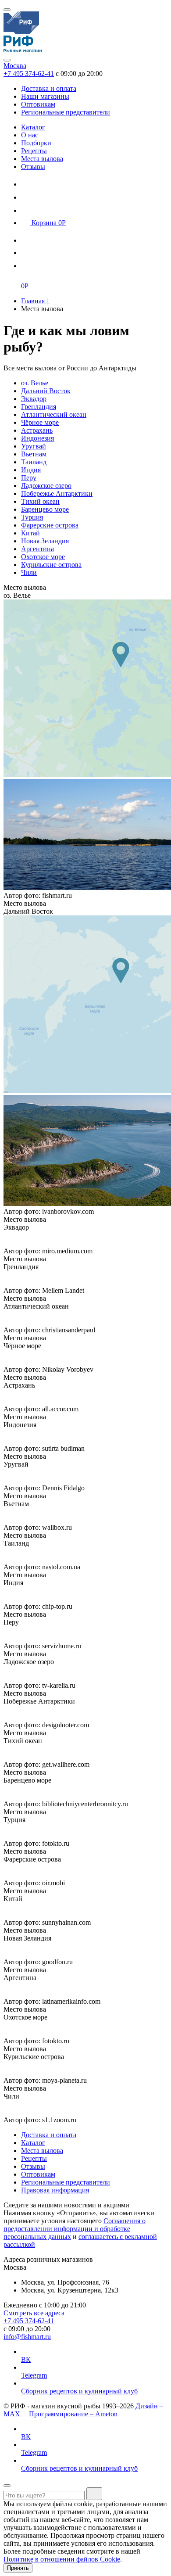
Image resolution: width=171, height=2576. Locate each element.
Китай (30, 533)
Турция (32, 517)
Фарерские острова (50, 525)
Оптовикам (38, 104)
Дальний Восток (46, 391)
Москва (15, 66)
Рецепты (34, 151)
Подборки (36, 143)
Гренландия (39, 407)
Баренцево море (45, 509)
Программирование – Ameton (73, 2414)
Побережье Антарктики (57, 493)
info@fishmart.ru (27, 2337)
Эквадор (34, 399)
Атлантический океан (54, 414)
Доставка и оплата (49, 88)
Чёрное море (40, 422)
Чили (29, 572)
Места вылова (42, 159)
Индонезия (37, 438)
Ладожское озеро (46, 486)
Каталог (33, 127)
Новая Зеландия (45, 541)
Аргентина (37, 549)
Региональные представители (66, 112)
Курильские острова (51, 565)
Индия (31, 470)
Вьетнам (34, 454)
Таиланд (34, 462)
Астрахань (37, 430)
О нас (30, 135)
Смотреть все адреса (35, 2313)
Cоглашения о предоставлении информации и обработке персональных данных (75, 2229)
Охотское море (43, 557)
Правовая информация (55, 2190)
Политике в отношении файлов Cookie (62, 2559)
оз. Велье (35, 383)
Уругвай (34, 446)
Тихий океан (40, 501)
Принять (18, 2568)
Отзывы (33, 167)
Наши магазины (45, 96)
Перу (29, 478)
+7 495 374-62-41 (29, 74)
